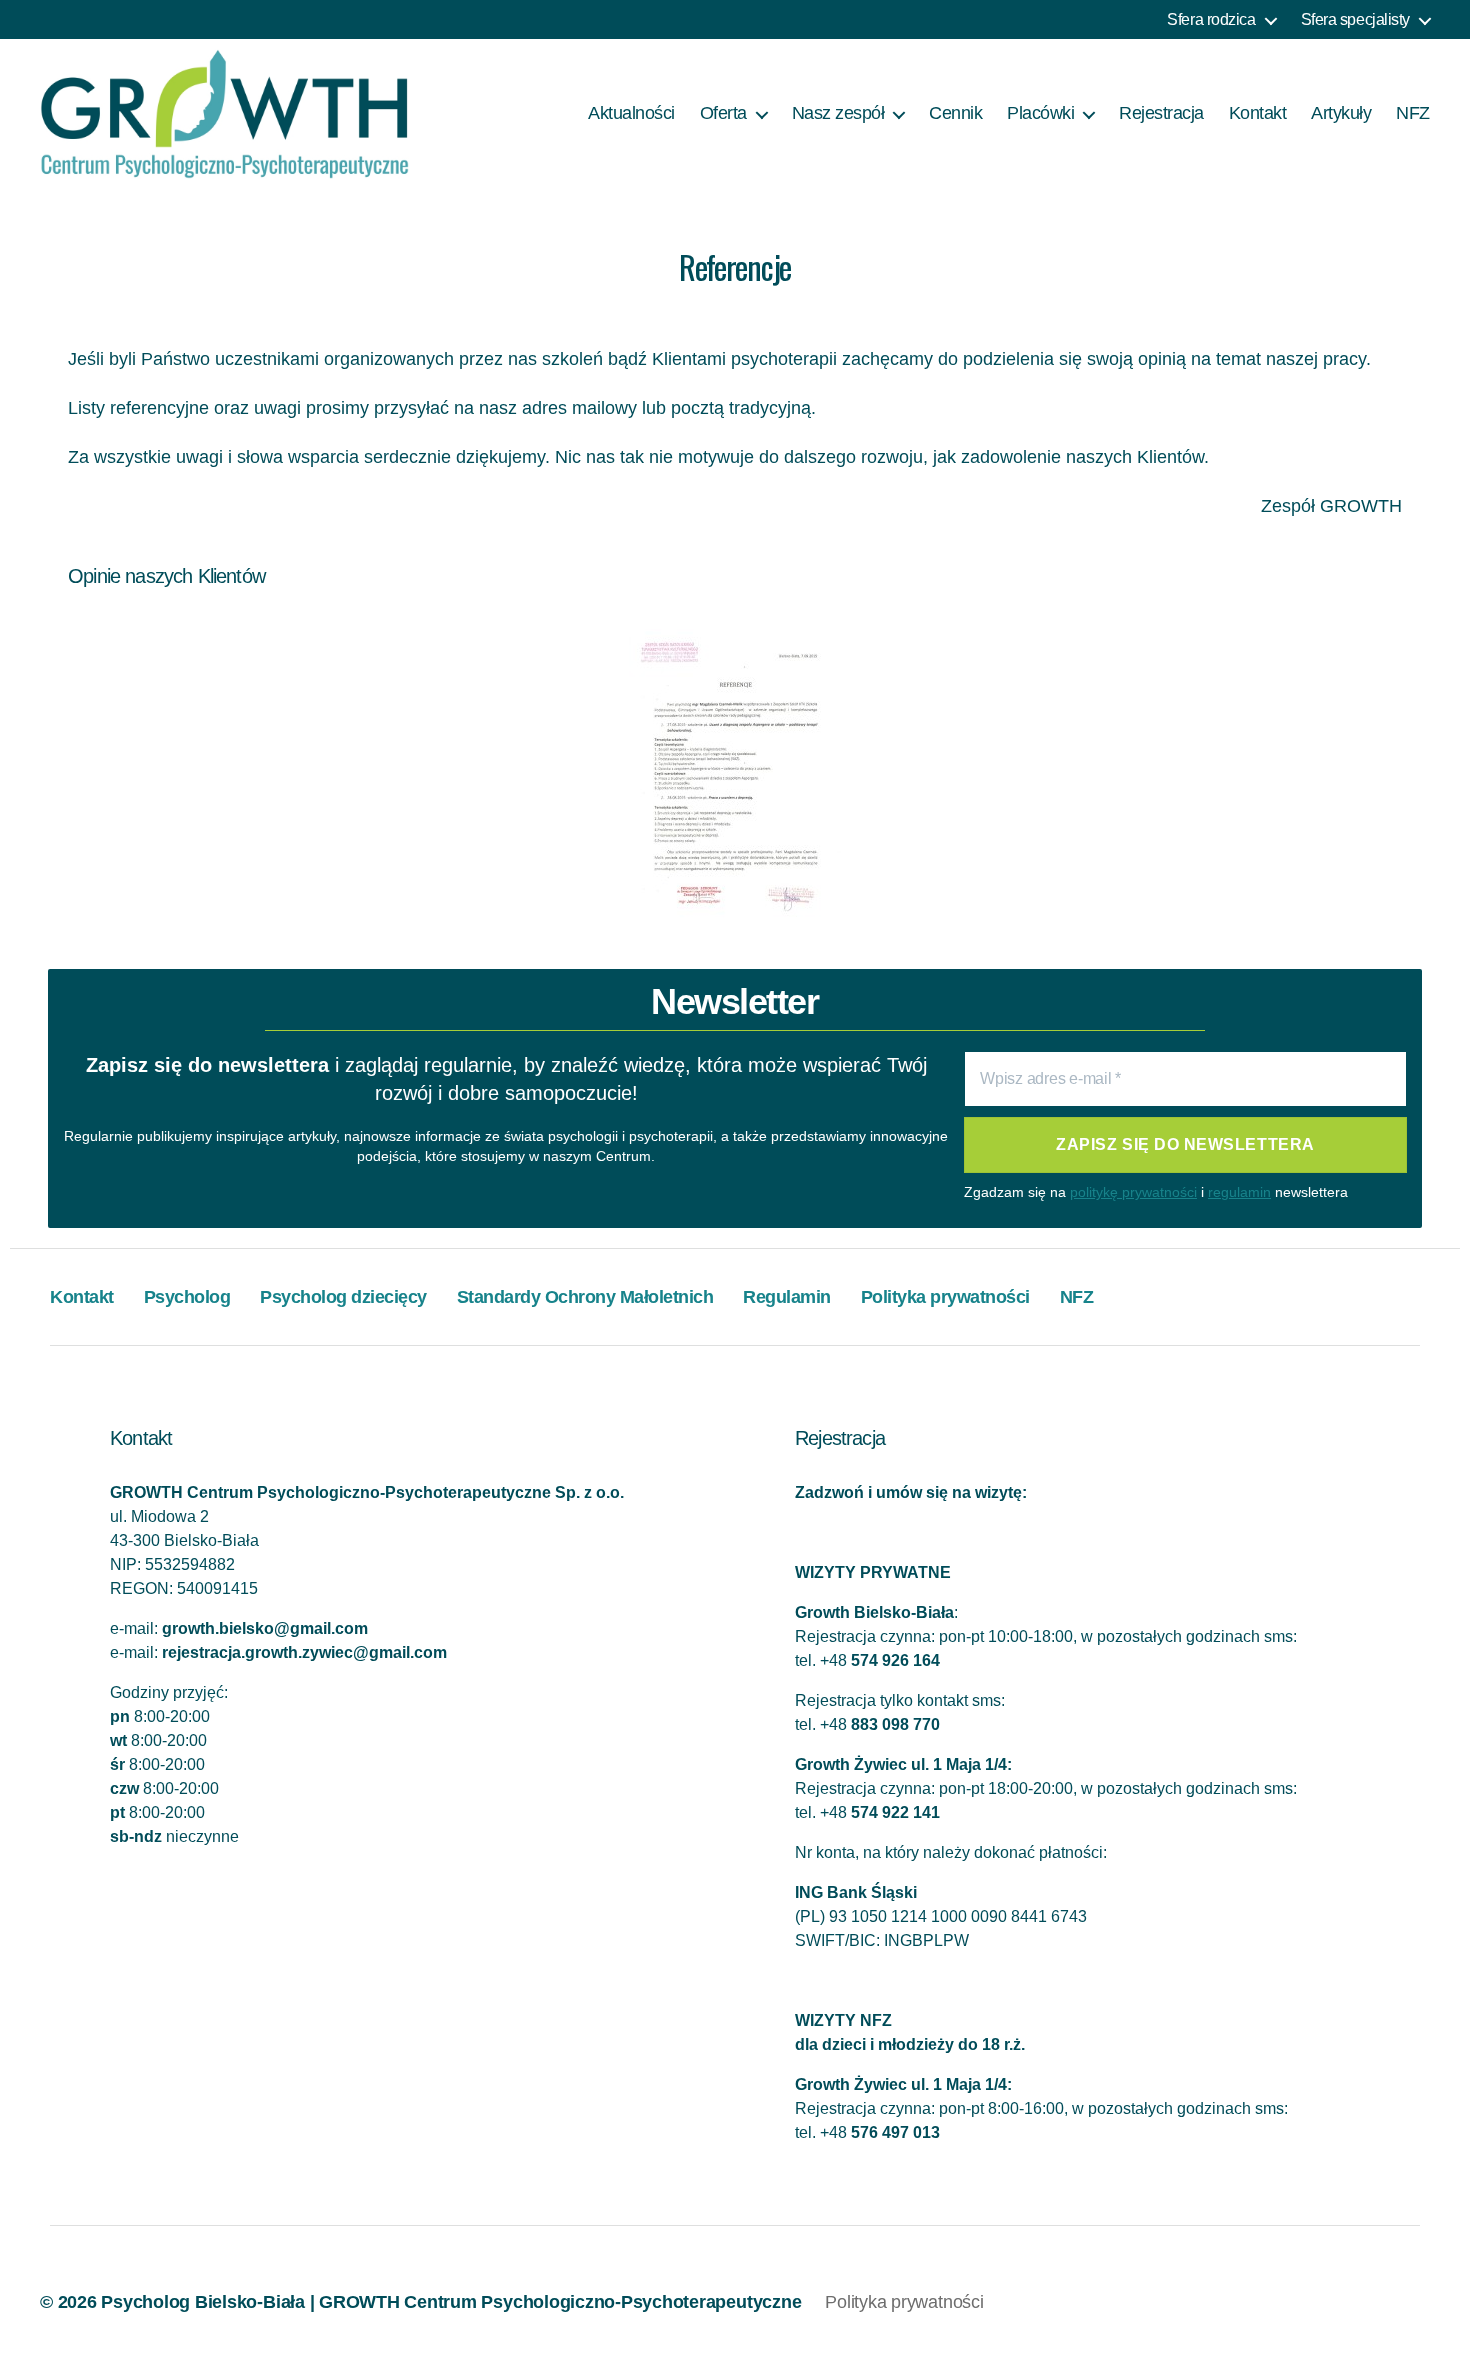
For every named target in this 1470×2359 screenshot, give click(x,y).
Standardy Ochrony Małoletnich (585, 1297)
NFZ (1413, 113)
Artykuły (1341, 113)
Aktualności (631, 113)
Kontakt (1258, 113)
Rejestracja (1161, 113)
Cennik (955, 113)
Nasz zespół (838, 113)
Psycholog (187, 1297)
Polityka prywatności (945, 1297)
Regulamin (787, 1297)
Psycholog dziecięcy (343, 1297)
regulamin (1239, 1192)
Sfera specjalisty (1355, 19)
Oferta (723, 113)
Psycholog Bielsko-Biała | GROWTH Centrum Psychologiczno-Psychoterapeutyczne (451, 2302)
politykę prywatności (1133, 1192)
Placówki (1040, 113)
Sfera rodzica (1211, 19)
